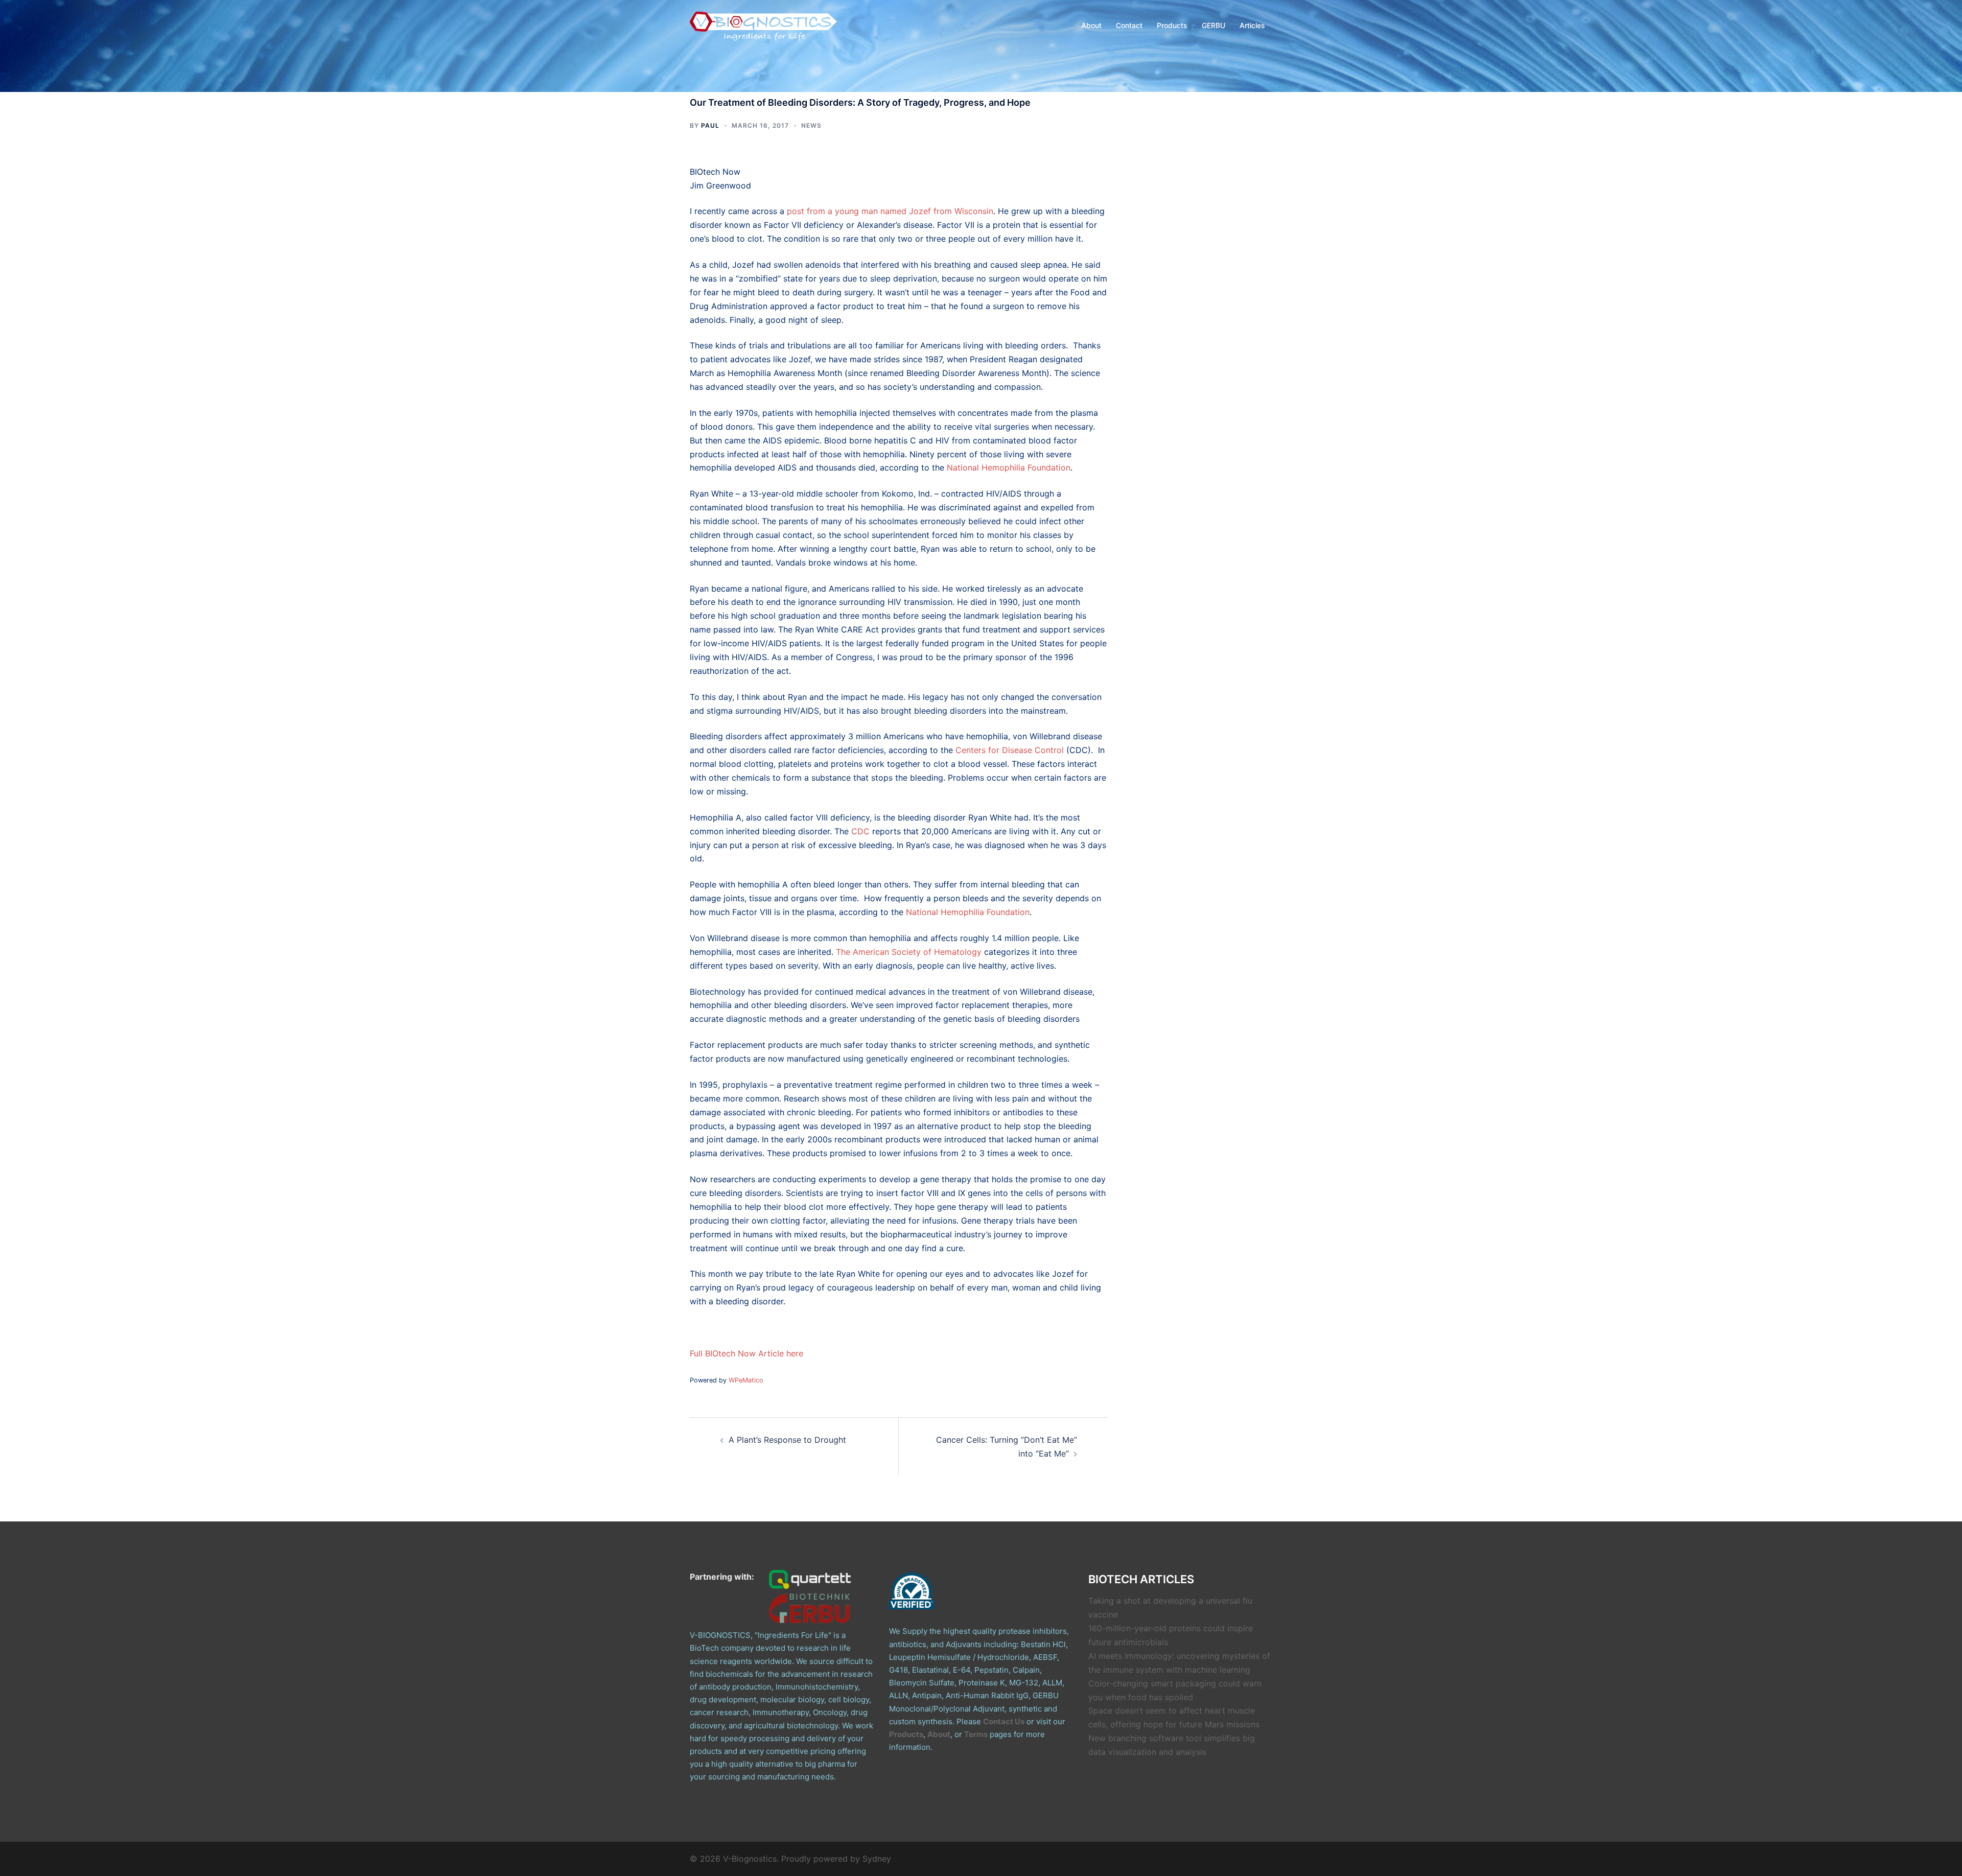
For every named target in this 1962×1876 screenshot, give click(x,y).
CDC (860, 831)
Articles (1252, 25)
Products (1172, 25)
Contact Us (1004, 1721)
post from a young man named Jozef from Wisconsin (890, 211)
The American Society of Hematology (909, 952)
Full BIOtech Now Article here (746, 1353)
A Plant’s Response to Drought (787, 1440)
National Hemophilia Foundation (1009, 467)
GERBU (1213, 25)
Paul (710, 125)
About (1091, 25)
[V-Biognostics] (764, 25)
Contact (1129, 25)
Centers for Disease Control (1010, 750)
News (811, 125)
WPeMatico (746, 1380)
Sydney (877, 1859)
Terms (976, 1734)
